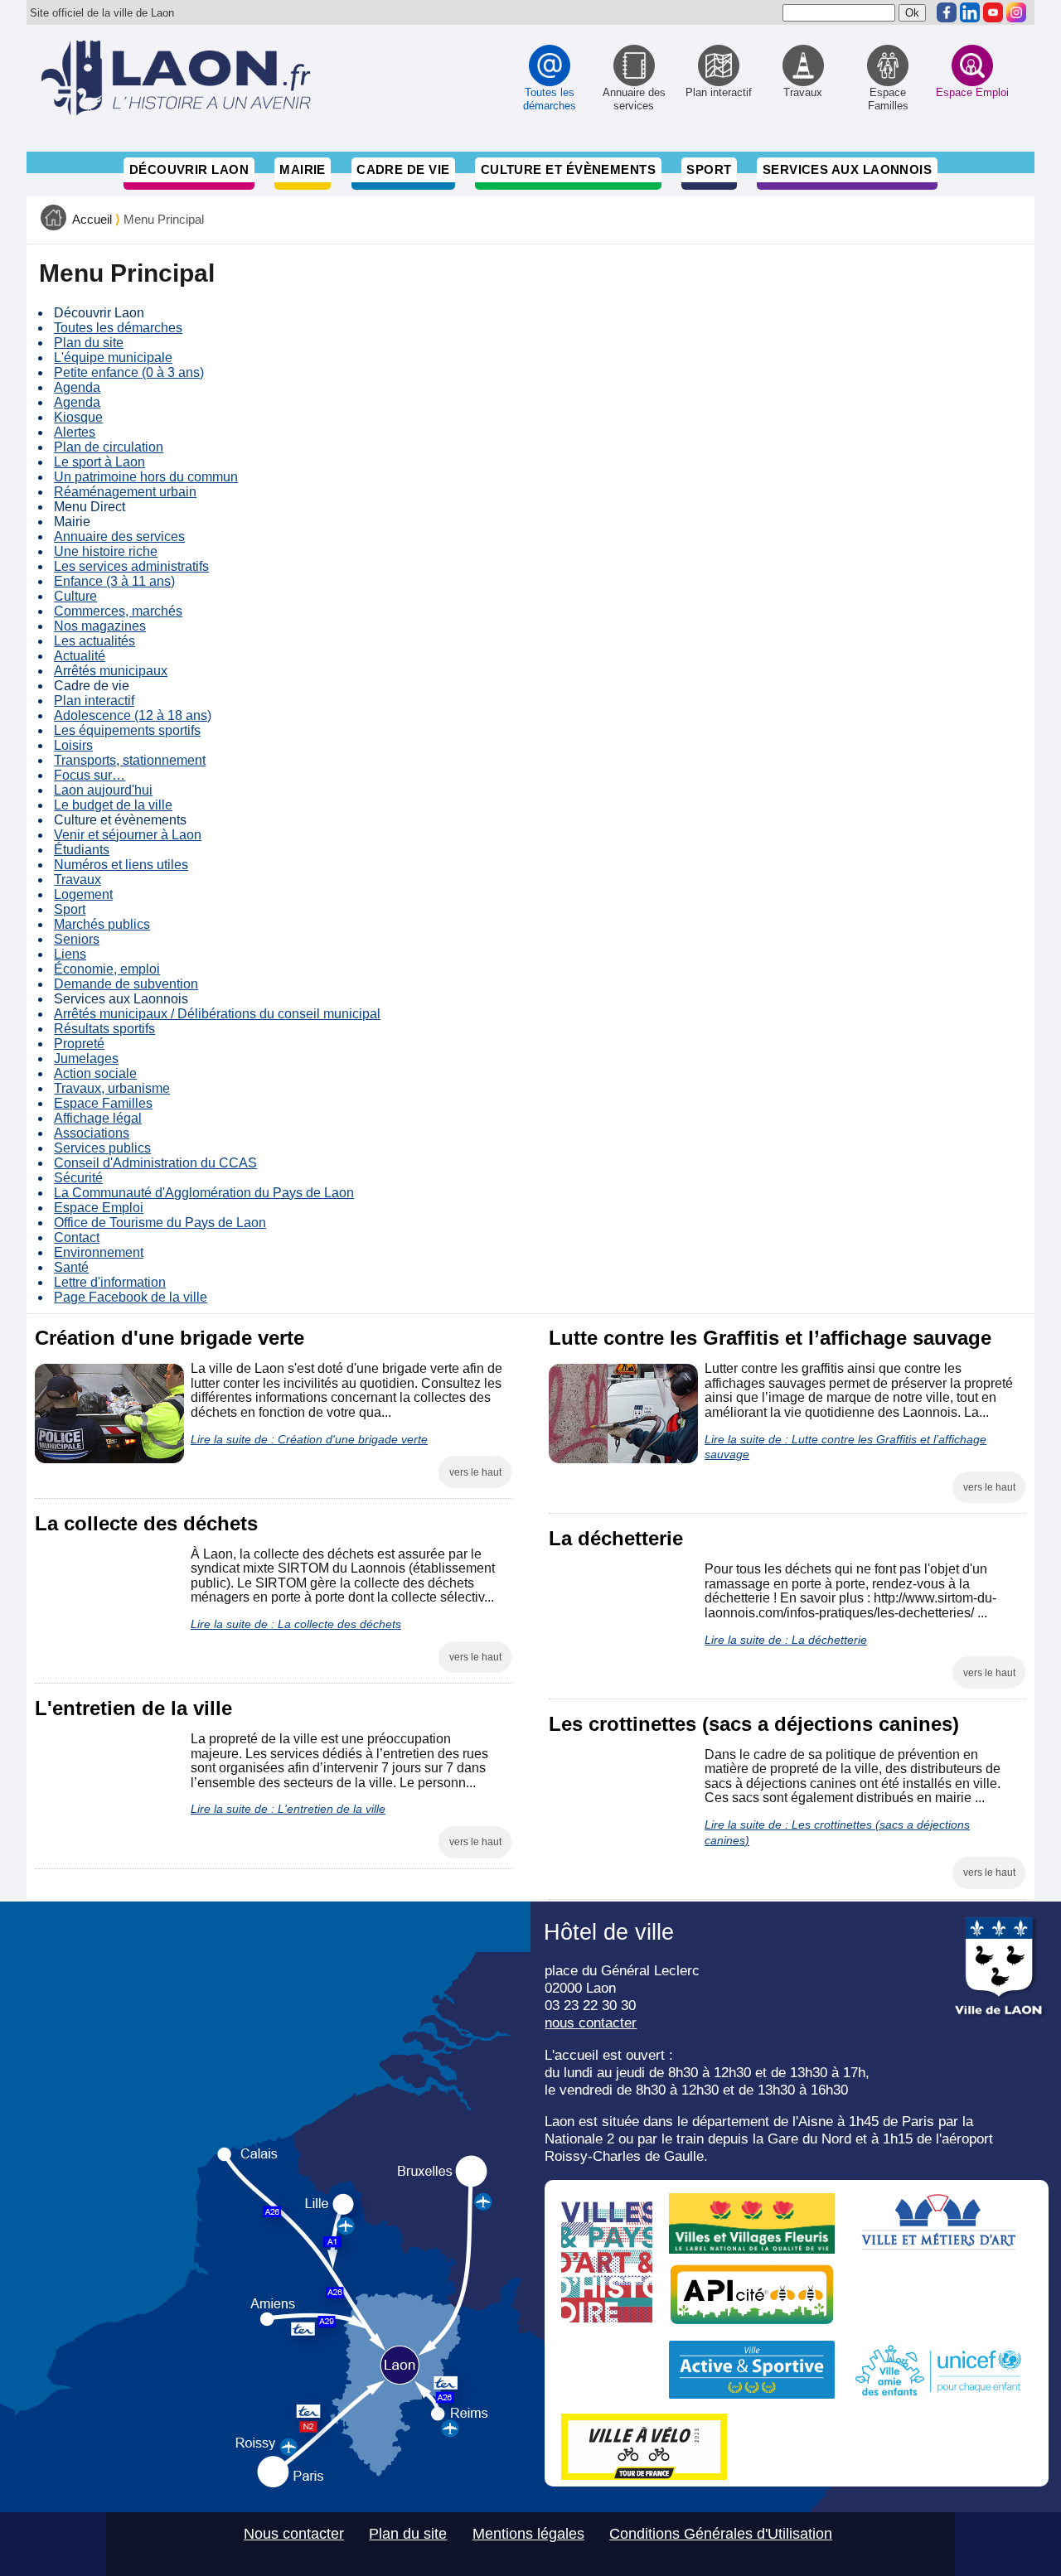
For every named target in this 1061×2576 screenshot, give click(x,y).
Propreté (79, 1044)
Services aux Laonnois (848, 169)
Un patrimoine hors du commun (146, 477)
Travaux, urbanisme (112, 1088)
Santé (71, 1267)
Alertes (75, 432)
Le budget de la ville (113, 805)
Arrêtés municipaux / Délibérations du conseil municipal (217, 1014)
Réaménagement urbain (125, 492)
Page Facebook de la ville (131, 1297)
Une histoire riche (106, 551)
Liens (70, 954)
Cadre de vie (403, 169)
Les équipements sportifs (127, 730)
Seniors (77, 939)
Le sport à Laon (99, 462)
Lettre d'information (110, 1282)
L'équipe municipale (113, 358)
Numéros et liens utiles (121, 865)
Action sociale (95, 1073)
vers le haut (475, 1472)
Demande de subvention (126, 984)
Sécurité (78, 1178)
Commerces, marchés (118, 611)
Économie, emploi (107, 969)
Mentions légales (528, 2534)
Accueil (92, 220)
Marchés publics (102, 924)
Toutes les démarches (118, 328)
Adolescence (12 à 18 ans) (133, 715)
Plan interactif (94, 701)
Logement (83, 894)
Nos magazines (100, 626)
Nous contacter (294, 2534)
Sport (709, 169)
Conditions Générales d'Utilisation (721, 2534)
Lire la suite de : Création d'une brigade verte (309, 1439)
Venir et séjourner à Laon (128, 835)
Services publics (102, 1148)
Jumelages (86, 1058)
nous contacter (591, 2023)
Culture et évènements (569, 169)
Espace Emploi (99, 1208)
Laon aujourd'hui (103, 790)
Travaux (78, 880)
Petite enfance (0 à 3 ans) (129, 372)
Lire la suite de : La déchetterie (786, 1640)
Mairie (303, 169)
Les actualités (94, 641)
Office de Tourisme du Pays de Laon (160, 1223)
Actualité (80, 656)
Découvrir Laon (189, 169)
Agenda (77, 387)
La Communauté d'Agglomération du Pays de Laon (204, 1193)
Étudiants (82, 850)
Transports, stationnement (130, 760)
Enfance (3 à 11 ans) (114, 581)
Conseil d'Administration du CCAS (155, 1163)
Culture (75, 596)
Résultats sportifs (104, 1029)
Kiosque (78, 417)
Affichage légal (98, 1118)
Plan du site (89, 343)
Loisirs (73, 745)
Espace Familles (103, 1103)
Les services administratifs (131, 566)
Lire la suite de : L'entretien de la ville (288, 1809)
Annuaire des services (119, 536)
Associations (92, 1133)
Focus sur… (90, 775)
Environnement (99, 1252)
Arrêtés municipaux (111, 671)
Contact (77, 1237)
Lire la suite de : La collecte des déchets (296, 1624)
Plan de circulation (109, 447)
